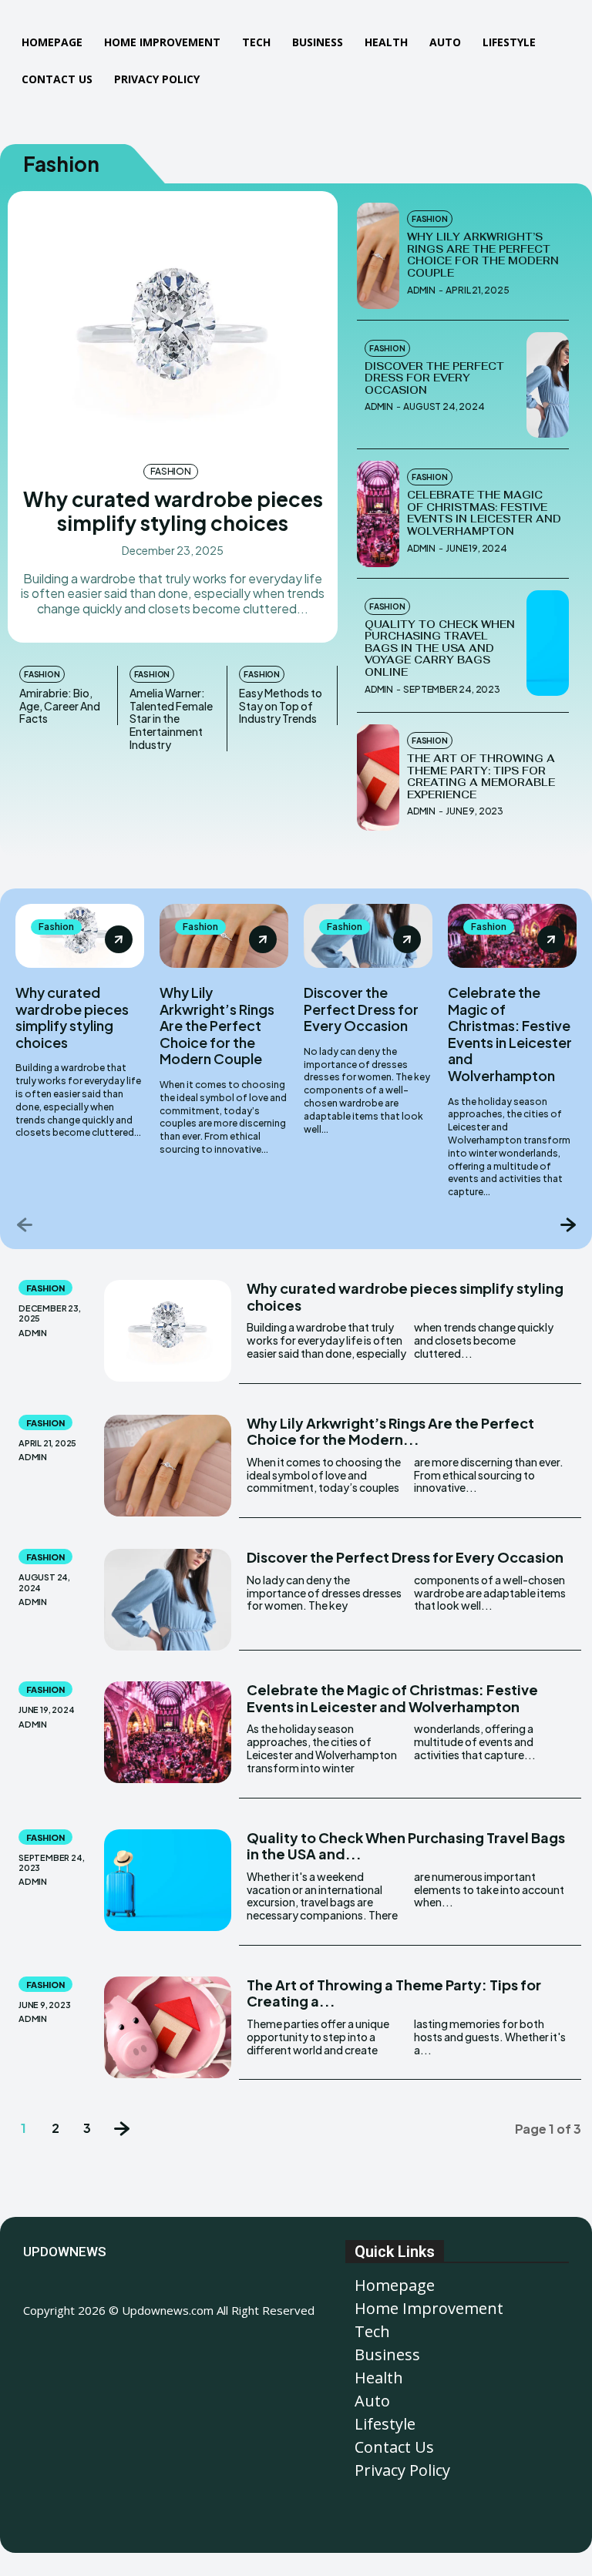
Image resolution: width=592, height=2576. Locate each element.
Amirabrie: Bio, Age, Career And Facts (60, 706)
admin (421, 290)
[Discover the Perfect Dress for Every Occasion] (548, 385)
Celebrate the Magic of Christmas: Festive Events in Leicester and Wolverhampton (484, 513)
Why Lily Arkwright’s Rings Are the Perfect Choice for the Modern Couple (483, 255)
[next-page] (567, 1224)
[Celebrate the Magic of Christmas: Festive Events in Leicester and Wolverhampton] (378, 514)
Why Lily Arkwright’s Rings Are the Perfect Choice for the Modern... (390, 1431)
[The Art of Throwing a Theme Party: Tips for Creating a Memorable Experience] (378, 778)
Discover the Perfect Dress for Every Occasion (434, 378)
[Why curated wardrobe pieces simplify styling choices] (173, 325)
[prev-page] (25, 1224)
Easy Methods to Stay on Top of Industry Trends (281, 706)
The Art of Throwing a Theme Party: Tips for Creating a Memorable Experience (481, 777)
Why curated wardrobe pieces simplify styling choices (173, 511)
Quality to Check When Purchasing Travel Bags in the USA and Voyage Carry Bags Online (440, 648)
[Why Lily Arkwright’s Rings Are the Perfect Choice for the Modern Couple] (378, 256)
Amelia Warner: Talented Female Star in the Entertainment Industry (171, 719)
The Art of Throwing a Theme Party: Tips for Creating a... (394, 1993)
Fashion (171, 471)
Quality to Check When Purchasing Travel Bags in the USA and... (406, 1846)
